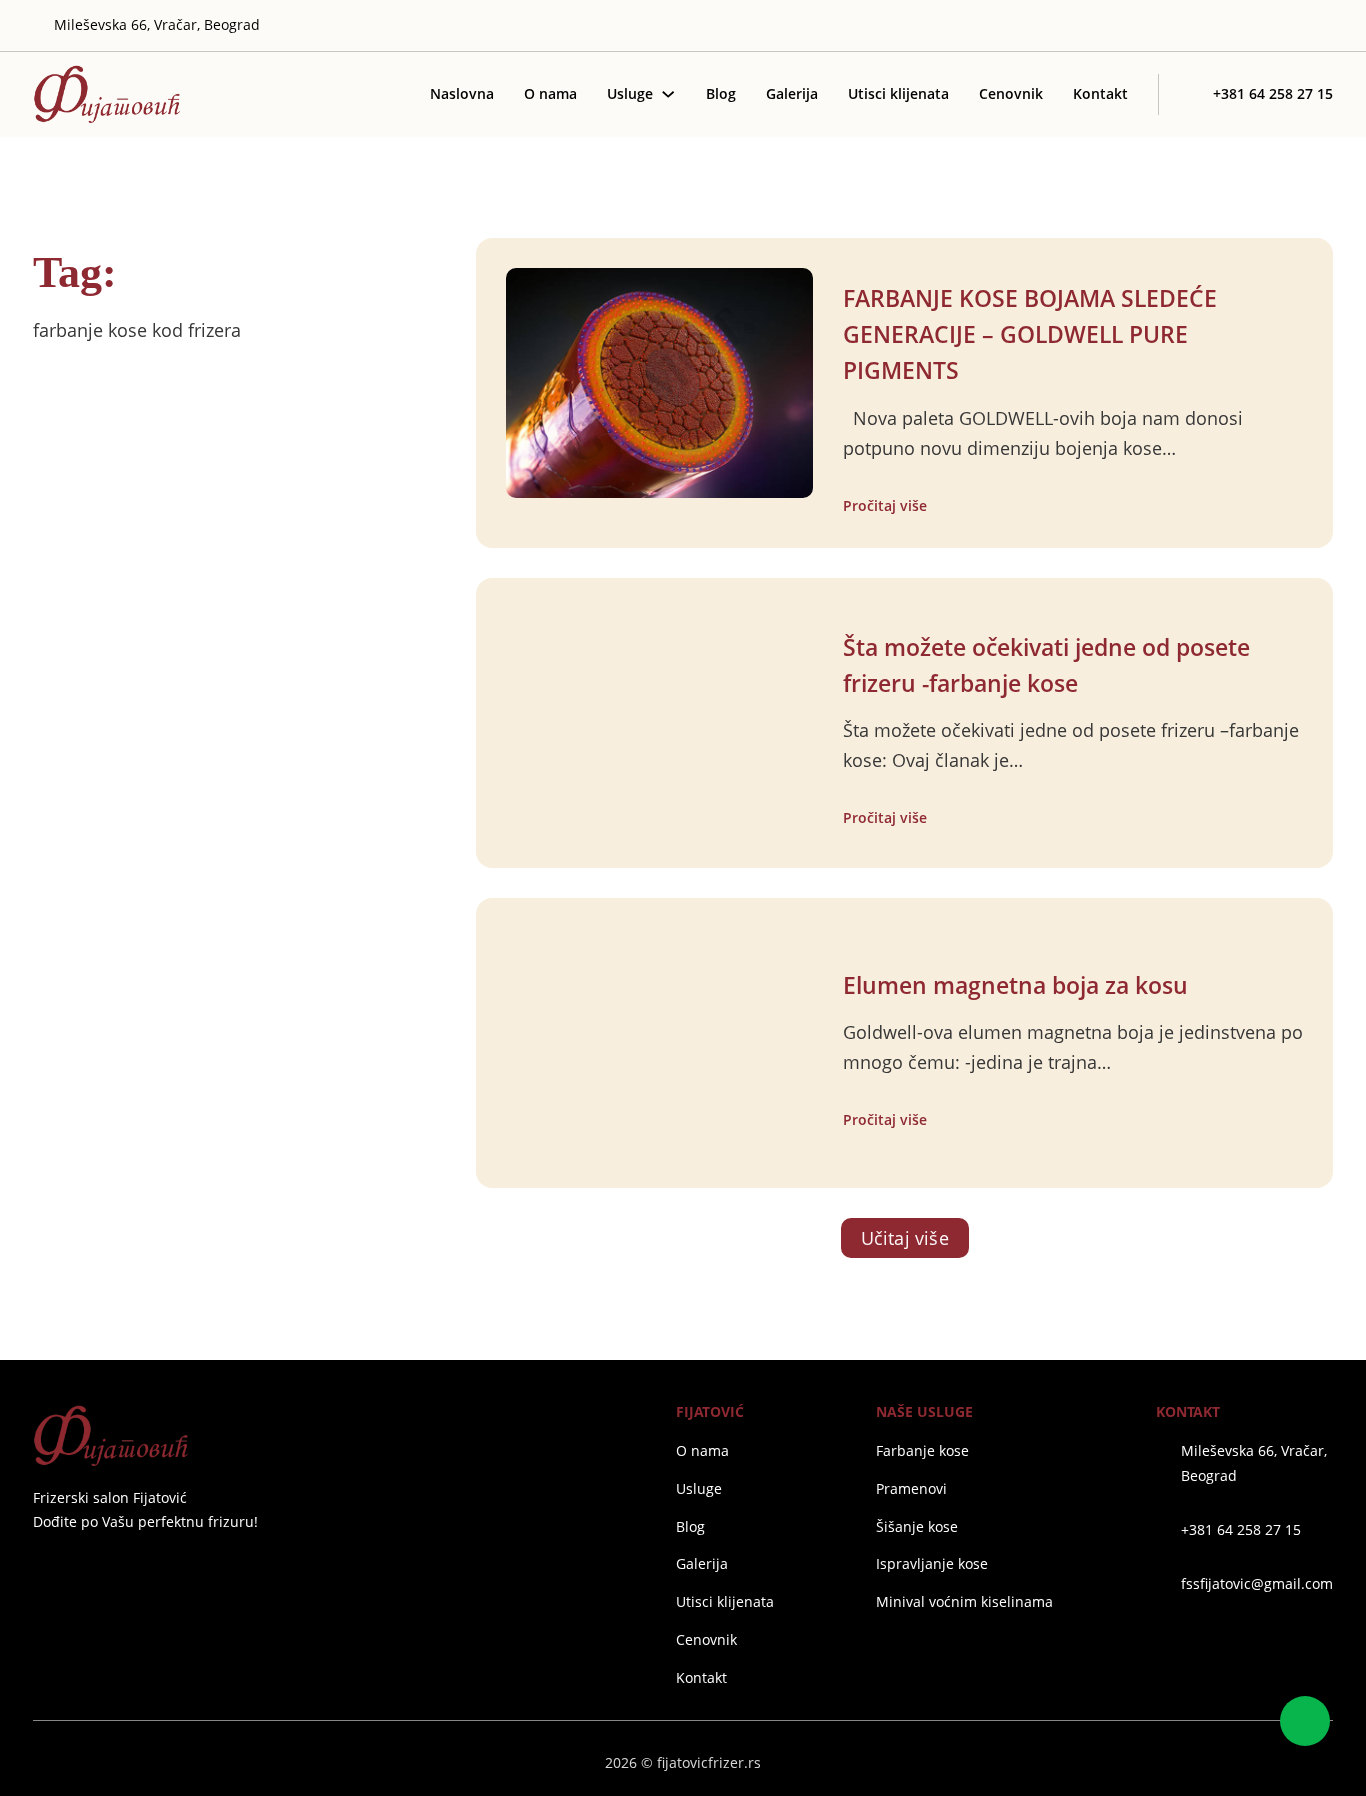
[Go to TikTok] (1325, 26)
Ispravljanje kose (932, 1563)
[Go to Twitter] (1237, 26)
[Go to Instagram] (1266, 26)
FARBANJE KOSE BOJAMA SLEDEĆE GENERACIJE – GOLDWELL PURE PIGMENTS (1030, 334)
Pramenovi (911, 1488)
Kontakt (1100, 93)
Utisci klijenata (898, 93)
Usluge (630, 93)
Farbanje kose (922, 1450)
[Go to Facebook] (41, 1570)
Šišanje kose (917, 1526)
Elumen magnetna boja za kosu (1015, 985)
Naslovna (462, 93)
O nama (550, 93)
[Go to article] (659, 381)
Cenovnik (1011, 93)
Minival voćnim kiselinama (964, 1601)
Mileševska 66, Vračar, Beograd (1254, 1462)
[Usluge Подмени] (668, 94)
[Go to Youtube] (1296, 26)
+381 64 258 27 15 (1241, 1529)
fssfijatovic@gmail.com (1257, 1583)
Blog (721, 93)
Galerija (792, 93)
